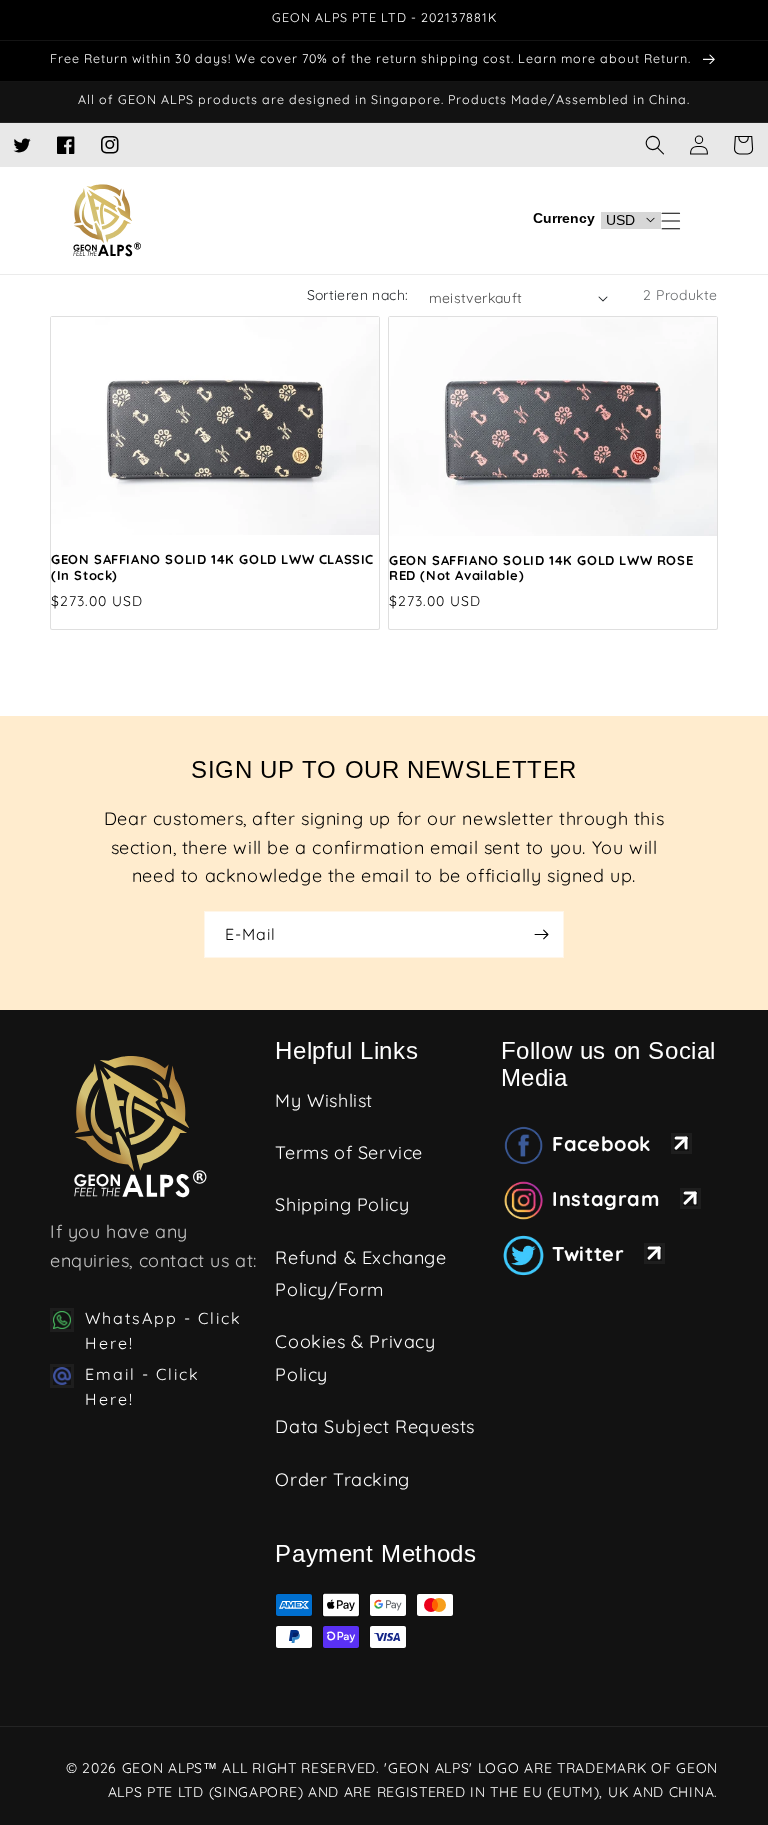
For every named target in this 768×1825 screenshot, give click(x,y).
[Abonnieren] (541, 934)
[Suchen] (655, 145)
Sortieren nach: (358, 295)
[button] (743, 145)
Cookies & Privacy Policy (355, 1357)
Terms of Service (349, 1152)
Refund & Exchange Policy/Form (360, 1273)
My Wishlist (324, 1100)
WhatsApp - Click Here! (163, 1331)
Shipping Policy (342, 1204)
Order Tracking (342, 1479)
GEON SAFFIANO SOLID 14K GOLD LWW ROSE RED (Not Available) (541, 568)
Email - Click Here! (142, 1387)
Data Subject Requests (375, 1426)
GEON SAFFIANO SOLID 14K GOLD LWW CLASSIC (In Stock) (212, 567)
